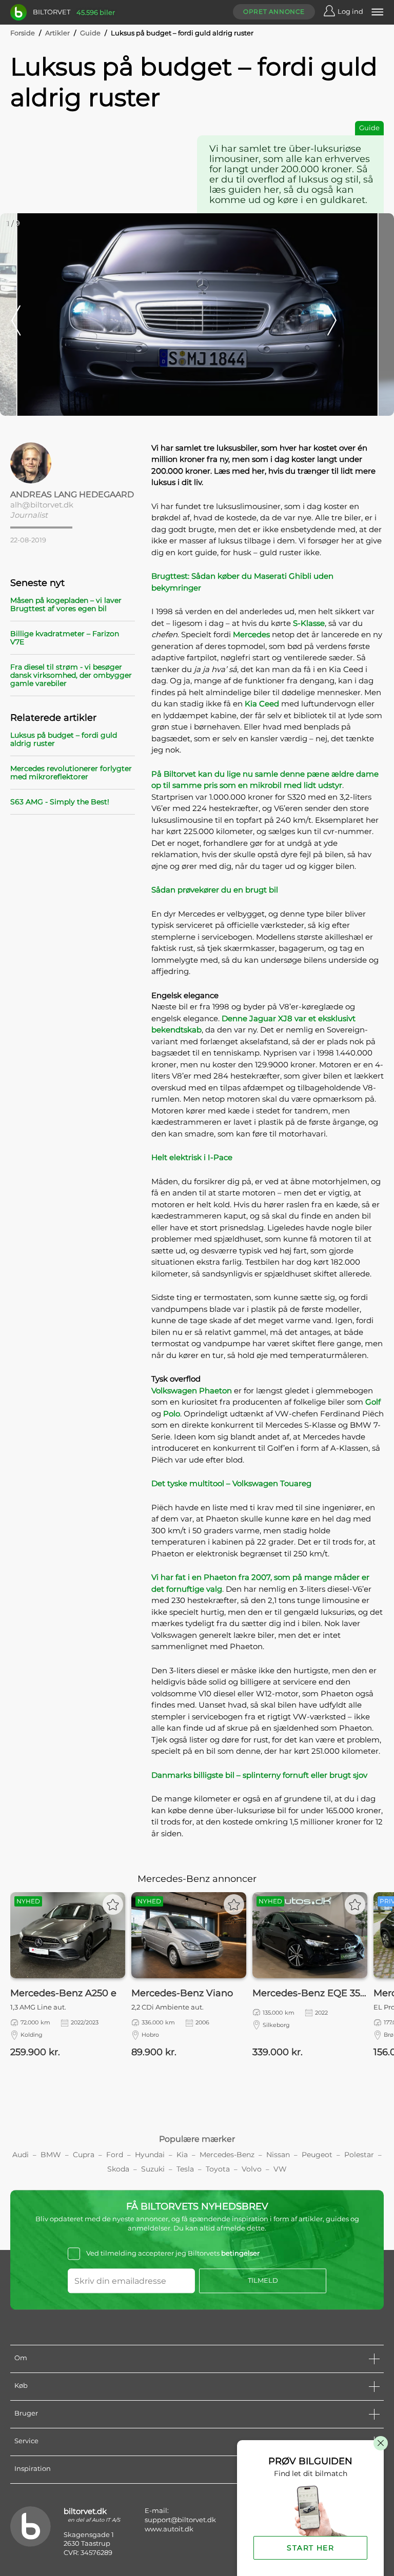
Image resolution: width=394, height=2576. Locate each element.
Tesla (185, 2169)
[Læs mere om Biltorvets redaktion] (73, 463)
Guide (90, 33)
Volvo (252, 2169)
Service (26, 2441)
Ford (115, 2155)
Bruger (26, 2413)
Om (21, 2358)
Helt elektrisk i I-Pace (192, 1157)
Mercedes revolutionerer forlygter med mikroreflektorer (71, 773)
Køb (21, 2385)
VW (280, 2169)
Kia (182, 2155)
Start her (310, 2548)
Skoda (118, 2169)
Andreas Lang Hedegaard (72, 494)
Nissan (278, 2155)
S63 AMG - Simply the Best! (60, 802)
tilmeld (263, 2280)
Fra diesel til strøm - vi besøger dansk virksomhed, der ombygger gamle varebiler (71, 675)
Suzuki (153, 2169)
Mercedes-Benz (227, 2155)
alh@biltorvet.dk (42, 505)
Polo (172, 1414)
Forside (23, 33)
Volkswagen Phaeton (192, 1391)
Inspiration (33, 2468)
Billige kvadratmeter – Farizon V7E (65, 638)
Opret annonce (274, 12)
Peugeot (317, 2155)
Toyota (218, 2169)
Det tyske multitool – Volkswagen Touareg (231, 1483)
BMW (51, 2155)
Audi (21, 2155)
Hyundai (150, 2155)
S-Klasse (309, 623)
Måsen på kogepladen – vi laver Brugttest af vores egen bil (66, 604)
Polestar (359, 2155)
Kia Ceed (262, 704)
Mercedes (252, 634)
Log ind (350, 11)
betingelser (240, 2254)
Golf (373, 1402)
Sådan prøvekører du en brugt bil (215, 890)
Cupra (84, 2155)
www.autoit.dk (169, 2529)
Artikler (57, 33)
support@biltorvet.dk (180, 2520)
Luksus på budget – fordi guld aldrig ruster (64, 739)
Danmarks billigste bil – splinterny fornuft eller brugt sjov (259, 1775)
